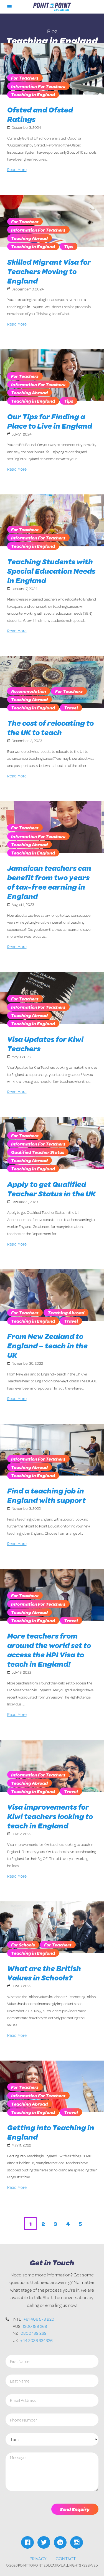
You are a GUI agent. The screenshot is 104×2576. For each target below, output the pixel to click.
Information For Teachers (38, 86)
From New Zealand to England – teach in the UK (47, 1345)
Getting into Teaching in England (51, 2132)
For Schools (23, 1945)
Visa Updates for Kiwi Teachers (45, 1044)
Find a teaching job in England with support (46, 1495)
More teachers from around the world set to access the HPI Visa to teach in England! (49, 1650)
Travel (71, 708)
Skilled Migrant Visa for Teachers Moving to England (49, 271)
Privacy (38, 2558)
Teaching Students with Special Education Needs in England (51, 571)
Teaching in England (33, 94)
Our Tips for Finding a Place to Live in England (50, 421)
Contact (66, 2558)
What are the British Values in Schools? (44, 1973)
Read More (17, 169)
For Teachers (25, 78)
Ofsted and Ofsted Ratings (40, 114)
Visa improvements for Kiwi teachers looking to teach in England (50, 1816)
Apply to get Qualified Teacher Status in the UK (51, 1189)
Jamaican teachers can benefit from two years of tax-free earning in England (49, 882)
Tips (69, 246)
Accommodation (29, 691)
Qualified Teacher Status (38, 1152)
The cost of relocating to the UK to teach (50, 728)
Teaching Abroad (29, 238)
